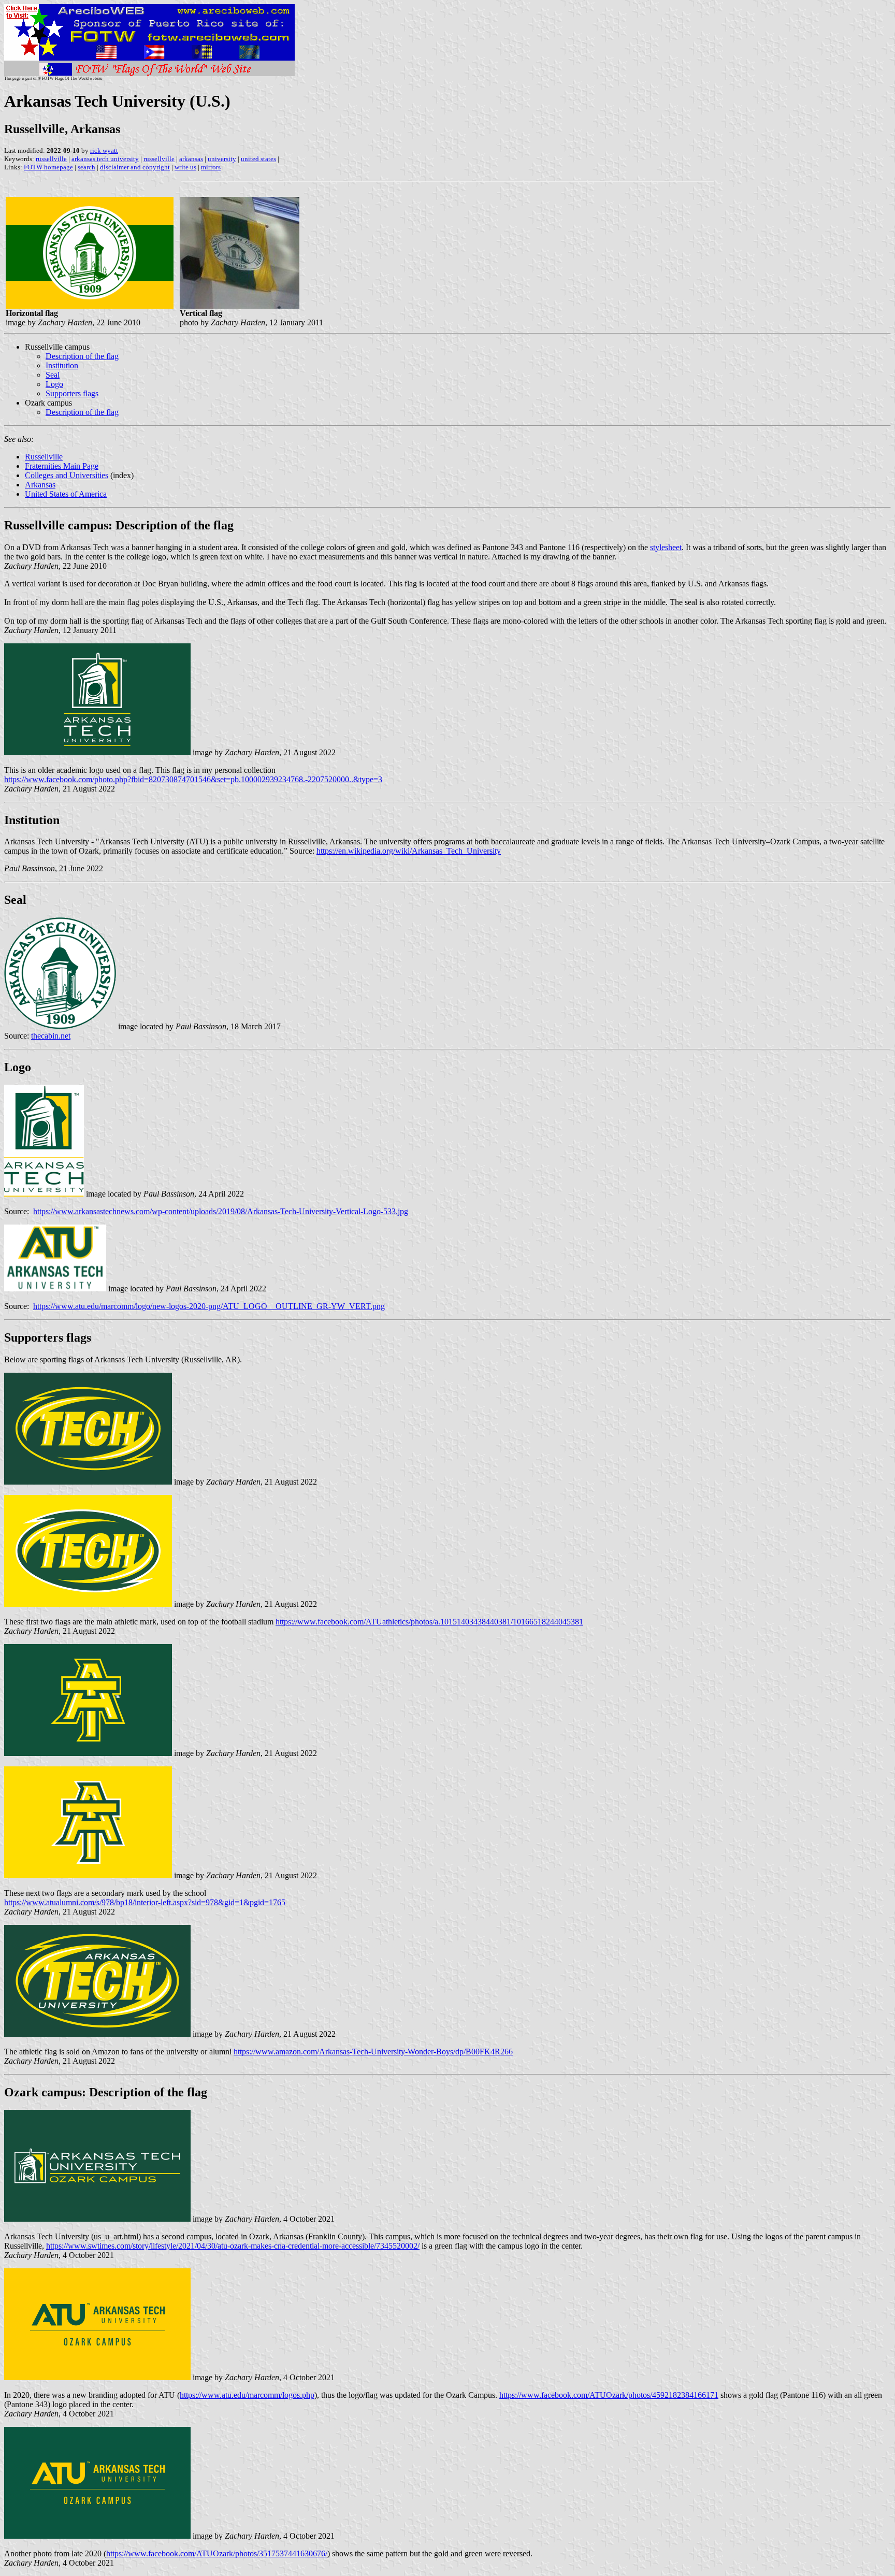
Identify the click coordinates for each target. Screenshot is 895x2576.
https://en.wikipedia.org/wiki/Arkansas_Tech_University (409, 851)
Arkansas (40, 485)
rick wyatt (104, 150)
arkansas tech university (105, 159)
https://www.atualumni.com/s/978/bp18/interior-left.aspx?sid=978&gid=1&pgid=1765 (145, 1902)
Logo (54, 384)
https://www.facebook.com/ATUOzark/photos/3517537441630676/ (217, 2553)
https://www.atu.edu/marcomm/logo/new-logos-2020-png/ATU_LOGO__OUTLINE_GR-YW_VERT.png (209, 1306)
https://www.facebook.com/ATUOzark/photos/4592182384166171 (609, 2395)
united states (258, 159)
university (222, 159)
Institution (62, 365)
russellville (51, 159)
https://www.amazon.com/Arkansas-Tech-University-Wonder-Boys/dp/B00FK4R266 (373, 2052)
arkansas (191, 159)
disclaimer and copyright (135, 167)
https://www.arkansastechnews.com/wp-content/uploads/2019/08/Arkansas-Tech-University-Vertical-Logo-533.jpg (221, 1211)
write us (185, 167)
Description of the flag (82, 356)
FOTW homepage (48, 167)
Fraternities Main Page (62, 466)
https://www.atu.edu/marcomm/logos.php (247, 2395)
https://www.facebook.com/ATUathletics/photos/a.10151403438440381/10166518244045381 (429, 1622)
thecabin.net (51, 1036)
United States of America (66, 494)
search (86, 167)
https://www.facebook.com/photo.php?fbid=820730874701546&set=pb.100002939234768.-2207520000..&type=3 (193, 779)
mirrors (211, 167)
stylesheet (666, 547)
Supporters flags (72, 393)
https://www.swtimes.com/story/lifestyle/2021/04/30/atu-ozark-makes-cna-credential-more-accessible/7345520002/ (233, 2246)
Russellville (44, 457)
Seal (53, 375)
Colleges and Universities (67, 475)
